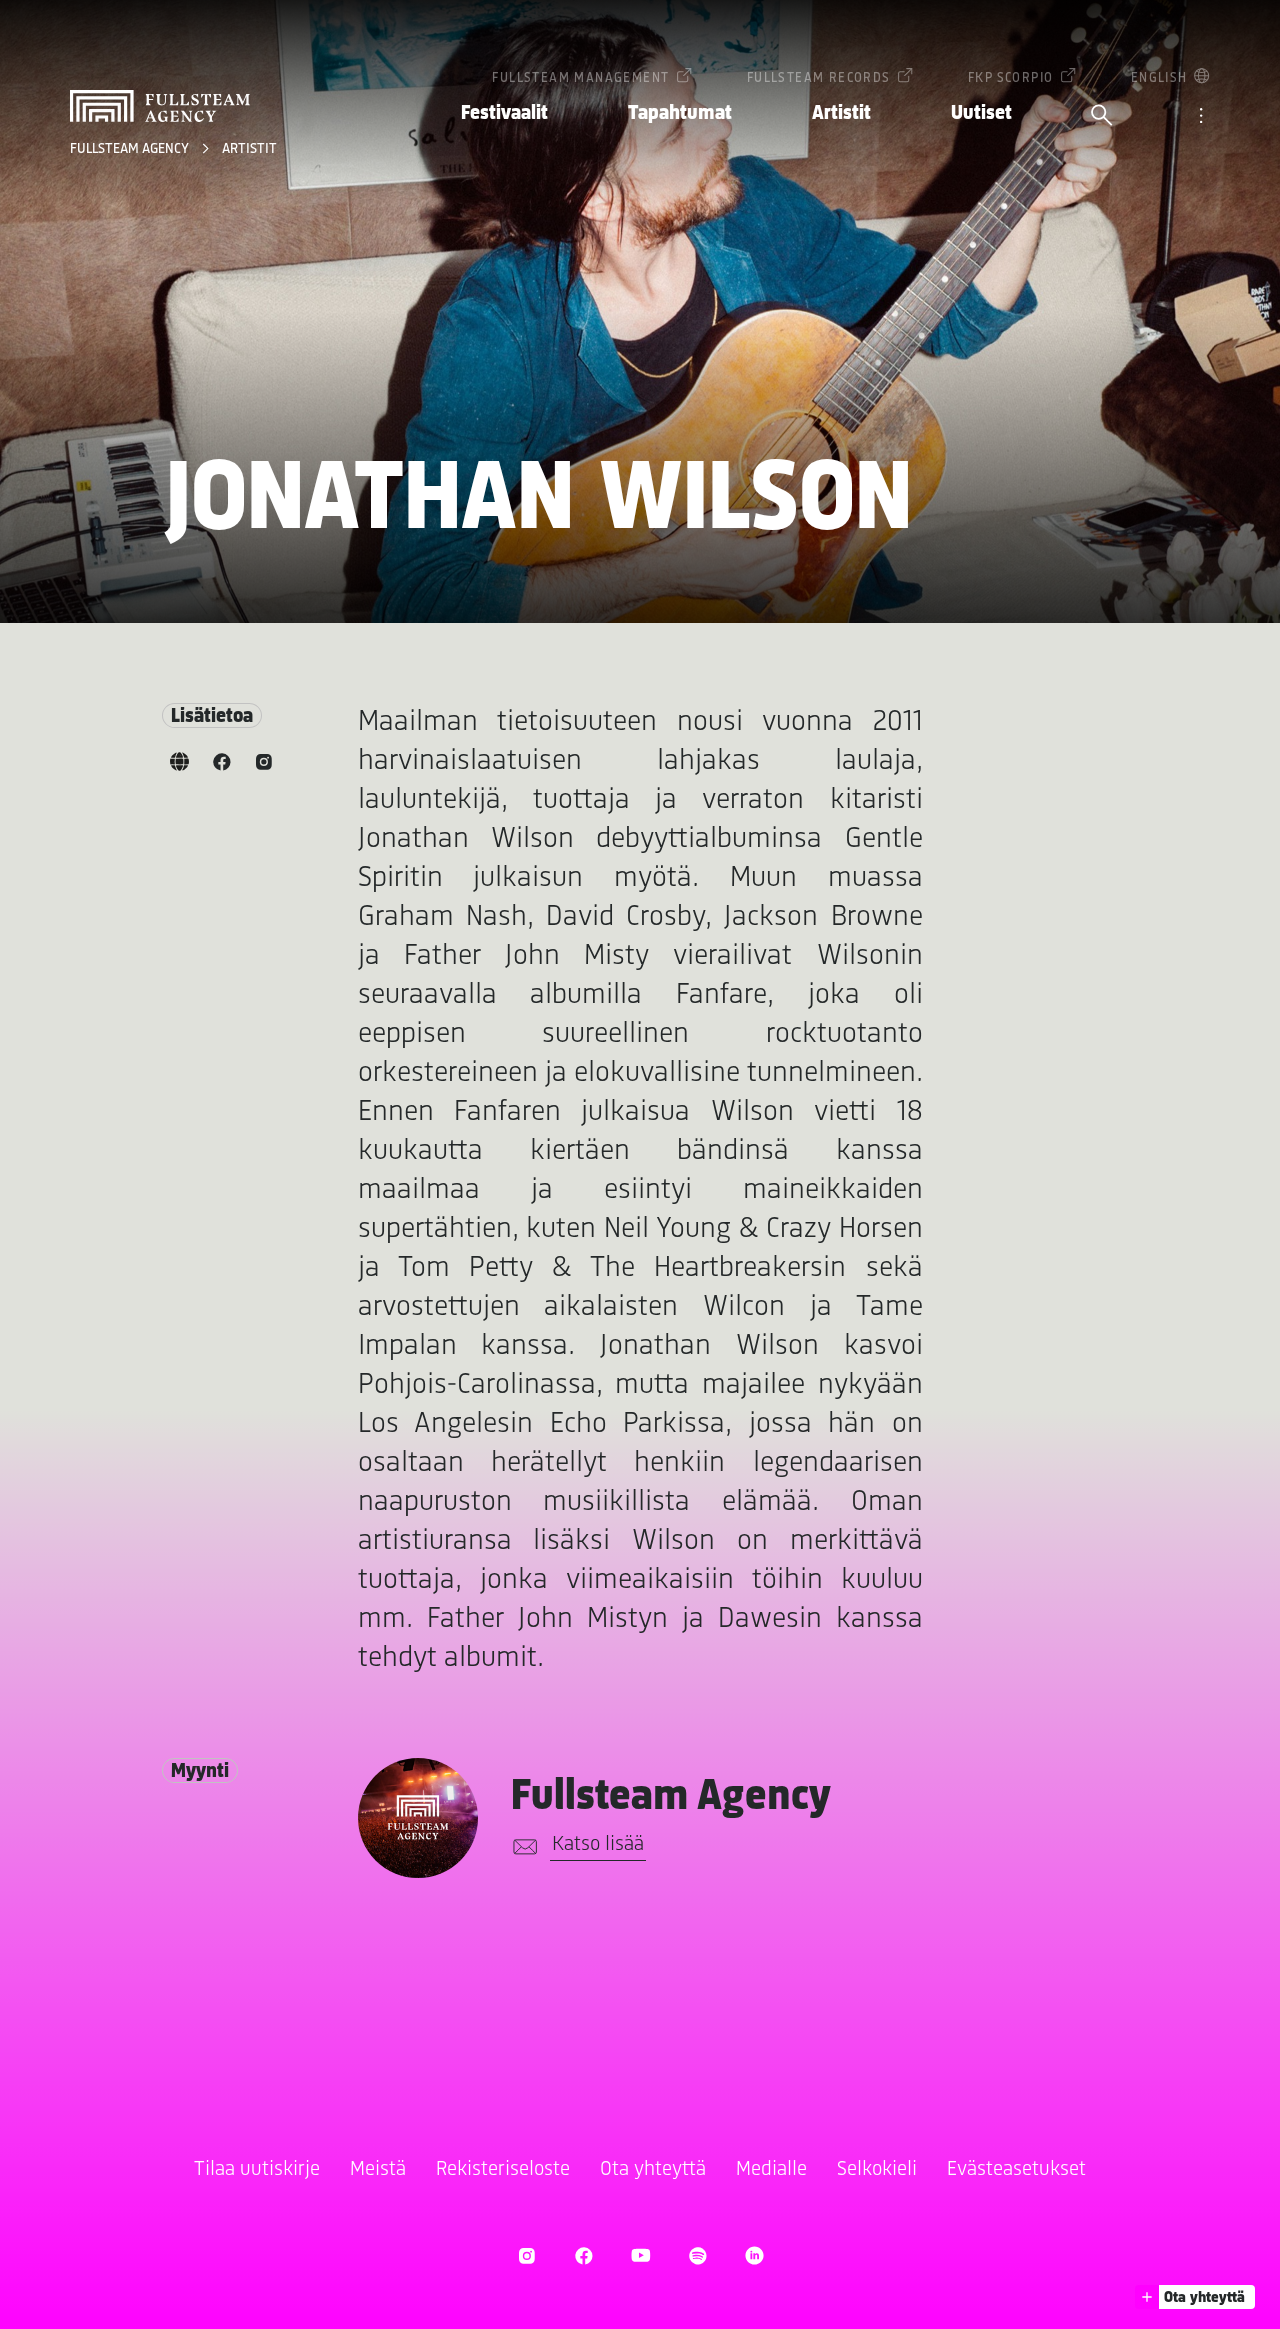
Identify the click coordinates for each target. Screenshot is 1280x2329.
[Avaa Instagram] (526, 2255)
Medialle (771, 2169)
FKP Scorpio (1010, 78)
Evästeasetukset (1016, 2169)
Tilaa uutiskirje (257, 2169)
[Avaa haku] (1102, 117)
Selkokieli (877, 2169)
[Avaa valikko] (1201, 117)
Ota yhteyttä (653, 2169)
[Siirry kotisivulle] (160, 106)
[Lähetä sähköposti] (521, 1847)
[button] (1195, 2297)
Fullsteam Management (580, 78)
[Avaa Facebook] (583, 2255)
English (1159, 78)
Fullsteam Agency (131, 149)
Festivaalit (504, 113)
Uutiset (981, 113)
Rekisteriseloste (503, 2169)
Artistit (841, 113)
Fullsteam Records (819, 78)
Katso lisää (598, 1844)
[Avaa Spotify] (697, 2255)
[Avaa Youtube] (640, 2255)
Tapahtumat (680, 113)
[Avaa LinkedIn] (754, 2255)
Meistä (378, 2169)
